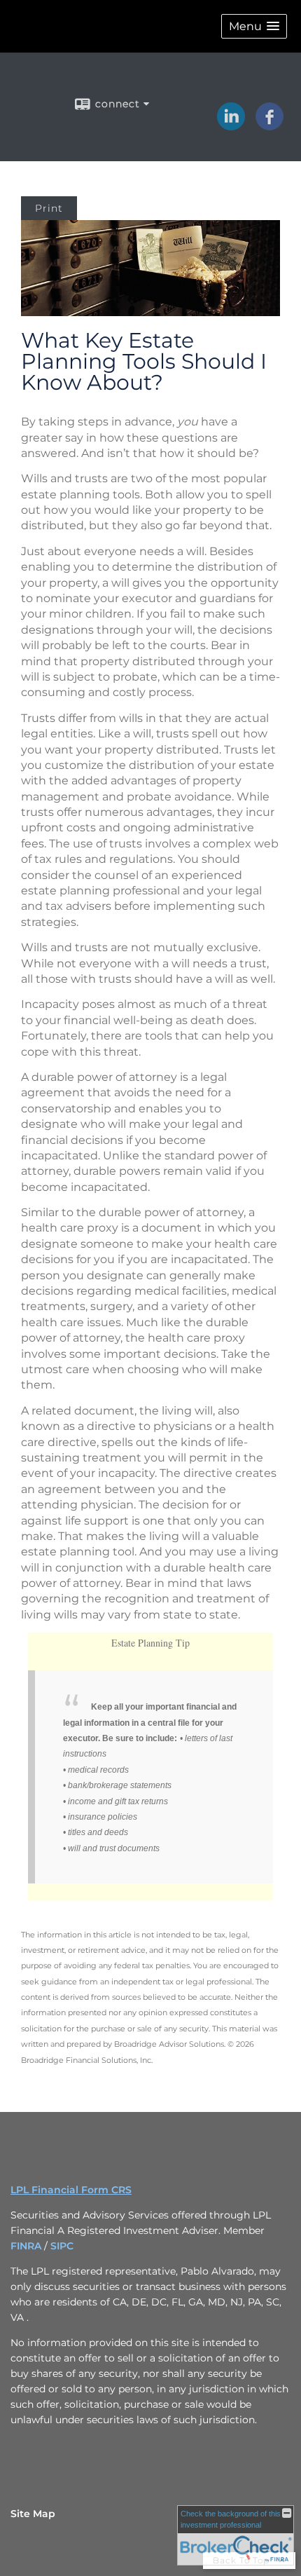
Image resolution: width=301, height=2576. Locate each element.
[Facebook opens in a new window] (269, 125)
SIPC (62, 2246)
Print (49, 208)
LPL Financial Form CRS (71, 2190)
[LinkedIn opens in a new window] (231, 125)
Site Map (33, 2514)
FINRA (27, 2246)
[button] (254, 26)
